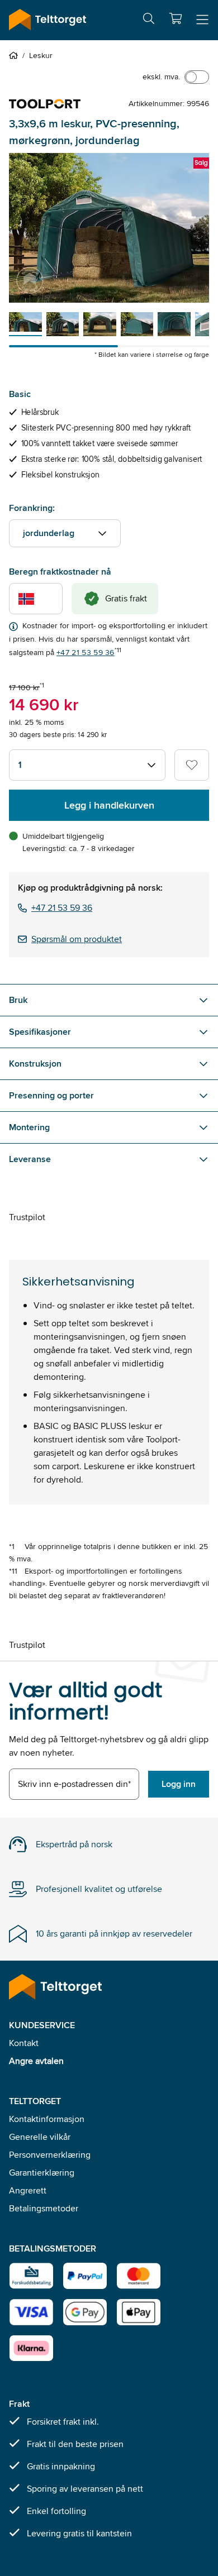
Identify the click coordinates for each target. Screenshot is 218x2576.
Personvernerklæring (50, 2155)
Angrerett (28, 2190)
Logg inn (179, 1784)
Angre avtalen (36, 2061)
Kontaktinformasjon (47, 2119)
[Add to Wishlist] (192, 765)
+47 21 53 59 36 (86, 652)
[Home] (16, 55)
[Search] (149, 20)
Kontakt (24, 2043)
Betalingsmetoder (44, 2208)
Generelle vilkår (40, 2137)
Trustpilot (27, 1217)
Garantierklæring (42, 2173)
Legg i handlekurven (109, 805)
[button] (176, 18)
